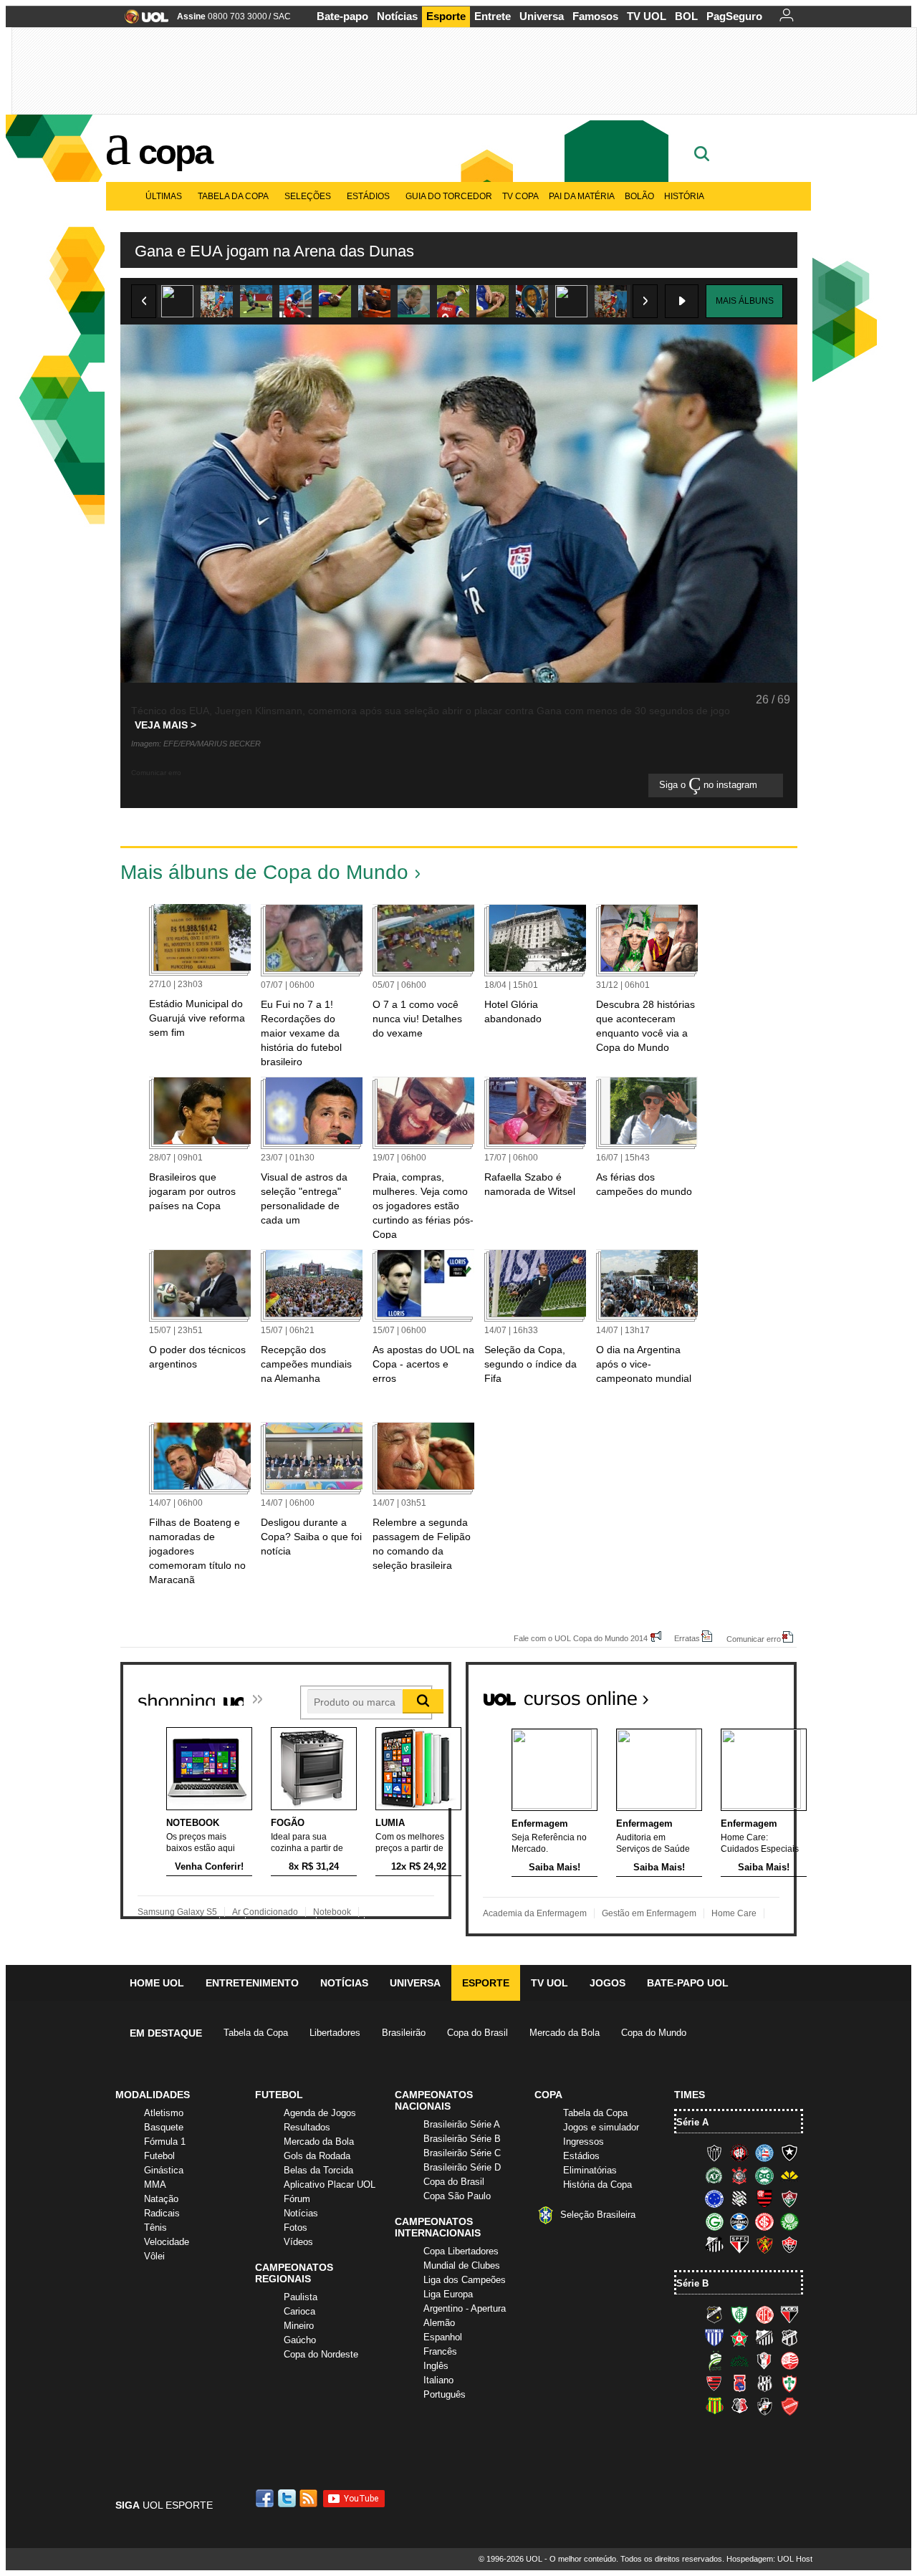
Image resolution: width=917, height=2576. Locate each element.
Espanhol (443, 2337)
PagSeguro (734, 16)
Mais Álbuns (745, 301)
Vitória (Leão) (789, 2244)
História (684, 196)
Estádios (368, 196)
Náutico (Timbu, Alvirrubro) (789, 2360)
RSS (309, 2498)
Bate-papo (342, 16)
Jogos (608, 1983)
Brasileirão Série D (462, 2167)
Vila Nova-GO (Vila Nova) (789, 2406)
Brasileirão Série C (462, 2153)
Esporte (446, 16)
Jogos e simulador (601, 2127)
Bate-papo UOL (688, 1983)
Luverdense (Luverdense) (714, 2360)
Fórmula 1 (165, 2142)
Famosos (595, 16)
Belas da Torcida (318, 2170)
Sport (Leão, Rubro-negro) (764, 2244)
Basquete (164, 2127)
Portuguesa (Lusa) (789, 2383)
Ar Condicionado (265, 1912)
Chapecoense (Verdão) (714, 2176)
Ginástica (164, 2170)
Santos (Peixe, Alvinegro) (714, 2244)
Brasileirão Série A (462, 2124)
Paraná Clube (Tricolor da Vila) (739, 2383)
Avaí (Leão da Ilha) (714, 2337)
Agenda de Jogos (320, 2113)
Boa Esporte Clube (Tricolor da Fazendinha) (739, 2337)
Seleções (308, 196)
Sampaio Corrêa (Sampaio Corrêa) (714, 2406)
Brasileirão (404, 2033)
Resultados (307, 2127)
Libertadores (335, 2033)
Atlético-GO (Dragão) (789, 2315)
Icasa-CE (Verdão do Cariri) (739, 2360)
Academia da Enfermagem (535, 1913)
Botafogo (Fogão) (789, 2153)
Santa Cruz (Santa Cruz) (739, 2406)
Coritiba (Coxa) (764, 2176)
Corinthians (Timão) (739, 2176)
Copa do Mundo (654, 2033)
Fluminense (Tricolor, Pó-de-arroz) (789, 2198)
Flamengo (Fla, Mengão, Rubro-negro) (764, 2198)
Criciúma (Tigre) (789, 2176)
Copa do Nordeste (321, 2354)
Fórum (297, 2199)
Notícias (397, 16)
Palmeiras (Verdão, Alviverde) (789, 2221)
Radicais (162, 2213)
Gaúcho (300, 2340)
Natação (161, 2199)
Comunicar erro (754, 1639)
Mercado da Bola (565, 2033)
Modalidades (153, 2095)
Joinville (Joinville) (764, 2360)
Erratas (687, 1638)
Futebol (159, 2156)
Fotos (296, 2227)
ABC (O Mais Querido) (714, 2315)
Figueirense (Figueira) (739, 2198)
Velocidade (167, 2242)
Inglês (436, 2366)
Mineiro (299, 2326)
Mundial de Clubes (462, 2265)
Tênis (155, 2227)
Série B (692, 2283)
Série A (692, 2122)
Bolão (639, 196)
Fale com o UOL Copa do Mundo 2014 (581, 1638)
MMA (155, 2185)
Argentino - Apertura (465, 2308)
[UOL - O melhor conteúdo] (142, 21)
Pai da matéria (582, 196)
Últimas (164, 196)
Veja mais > (165, 725)
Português (445, 2394)
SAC (282, 16)
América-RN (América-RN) (764, 2315)
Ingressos (584, 2142)
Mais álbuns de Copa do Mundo (264, 872)
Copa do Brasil (477, 2033)
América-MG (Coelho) (739, 2315)
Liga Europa (448, 2294)
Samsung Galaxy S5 (177, 1912)
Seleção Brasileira (598, 2215)
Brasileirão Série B (462, 2139)
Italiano (438, 2380)
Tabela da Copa (233, 196)
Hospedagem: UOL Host (769, 2559)
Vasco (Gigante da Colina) (764, 2406)
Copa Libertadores (461, 2251)
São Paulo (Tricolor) (739, 2244)
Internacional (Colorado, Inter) (764, 2221)
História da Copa (597, 2185)
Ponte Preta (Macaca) (764, 2383)
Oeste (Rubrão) (714, 2383)
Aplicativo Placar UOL (330, 2185)
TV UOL (647, 16)
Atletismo (164, 2113)
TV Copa (520, 196)
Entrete (493, 16)
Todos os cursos (748, 1693)
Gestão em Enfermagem (649, 1913)
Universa (542, 16)
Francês (440, 2351)
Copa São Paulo (457, 2196)
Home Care (734, 1913)
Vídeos (298, 2242)
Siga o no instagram (710, 785)
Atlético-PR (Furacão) (739, 2153)
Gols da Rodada (317, 2156)
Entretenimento (252, 1983)
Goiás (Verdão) (714, 2221)
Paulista (301, 2297)
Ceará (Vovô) (789, 2337)
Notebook (332, 1912)
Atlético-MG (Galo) (714, 2153)
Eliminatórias (590, 2170)
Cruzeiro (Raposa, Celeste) (714, 2198)
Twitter (288, 2498)
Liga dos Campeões (465, 2280)
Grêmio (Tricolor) (739, 2221)
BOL (686, 16)
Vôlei (154, 2256)
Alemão (439, 2323)
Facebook (267, 2498)
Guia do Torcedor (449, 196)
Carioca (299, 2311)
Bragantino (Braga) (764, 2337)
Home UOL (157, 1983)
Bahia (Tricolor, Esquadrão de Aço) (764, 2153)
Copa (175, 152)
